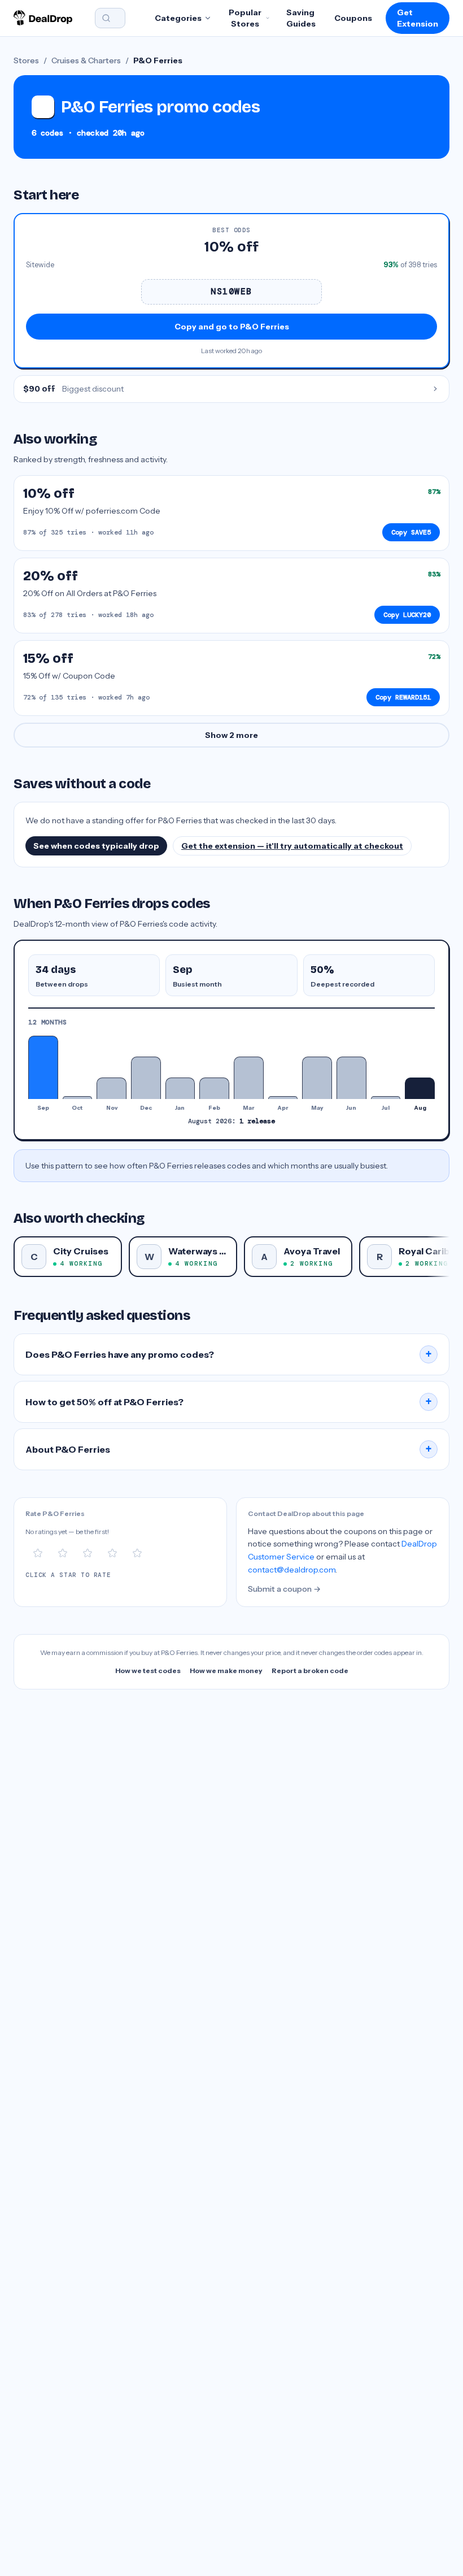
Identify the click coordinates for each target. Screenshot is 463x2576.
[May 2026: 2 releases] (317, 1078)
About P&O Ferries (229, 1449)
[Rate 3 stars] (88, 1553)
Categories (178, 18)
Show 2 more (231, 735)
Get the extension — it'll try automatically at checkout (292, 846)
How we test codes (148, 1671)
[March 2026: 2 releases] (249, 1078)
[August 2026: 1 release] (420, 1088)
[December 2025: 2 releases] (146, 1078)
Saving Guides (301, 18)
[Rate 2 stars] (63, 1553)
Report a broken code (310, 1671)
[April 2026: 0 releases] (283, 1097)
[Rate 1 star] (38, 1553)
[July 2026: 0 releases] (386, 1097)
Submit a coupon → (284, 1589)
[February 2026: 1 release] (214, 1088)
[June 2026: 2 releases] (351, 1078)
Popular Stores (245, 18)
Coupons (353, 18)
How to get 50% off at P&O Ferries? (229, 1402)
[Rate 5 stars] (137, 1553)
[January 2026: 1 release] (180, 1088)
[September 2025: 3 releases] (43, 1067)
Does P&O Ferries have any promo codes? (229, 1354)
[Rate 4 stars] (112, 1553)
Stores (26, 60)
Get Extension (418, 18)
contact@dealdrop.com (292, 1570)
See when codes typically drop (96, 846)
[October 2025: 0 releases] (78, 1097)
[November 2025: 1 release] (112, 1088)
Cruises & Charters (86, 60)
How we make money (226, 1671)
